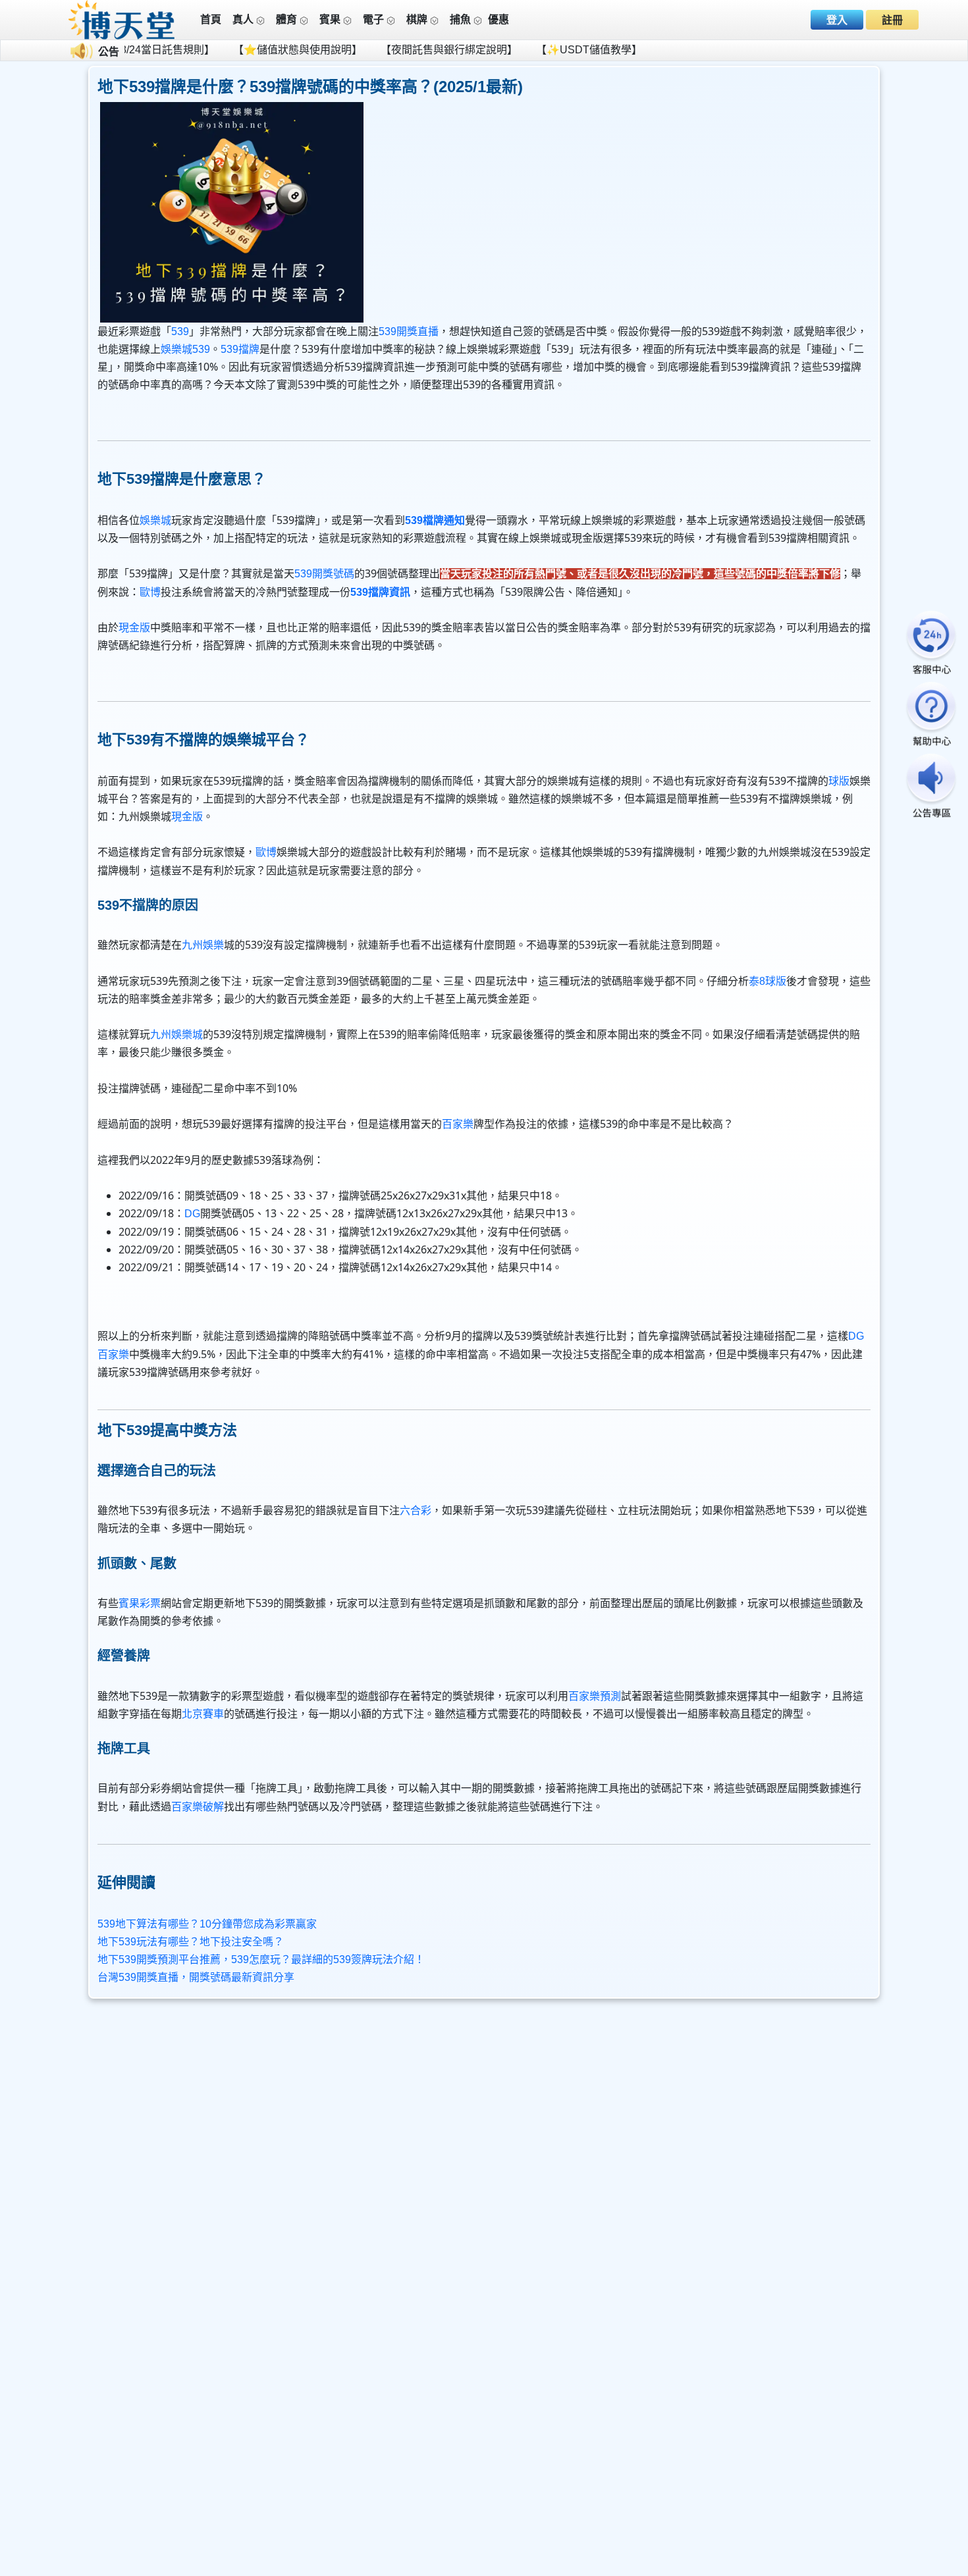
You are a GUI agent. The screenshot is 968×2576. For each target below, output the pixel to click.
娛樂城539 (185, 349)
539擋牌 (240, 349)
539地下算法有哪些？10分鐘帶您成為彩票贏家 (207, 1924)
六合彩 (416, 1511)
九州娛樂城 (176, 1035)
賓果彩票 (140, 1603)
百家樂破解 (198, 1807)
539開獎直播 (409, 331)
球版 (839, 781)
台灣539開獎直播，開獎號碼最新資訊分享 (196, 1977)
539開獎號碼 (324, 574)
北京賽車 (203, 1714)
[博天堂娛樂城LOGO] (122, 19)
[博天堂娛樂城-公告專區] (931, 787)
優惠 (498, 19)
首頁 (211, 19)
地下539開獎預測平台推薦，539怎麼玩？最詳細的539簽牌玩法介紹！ (261, 1959)
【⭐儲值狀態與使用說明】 (222, 50)
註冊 (892, 20)
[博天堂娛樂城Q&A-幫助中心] (931, 715)
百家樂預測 (595, 1696)
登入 (837, 20)
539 (180, 331)
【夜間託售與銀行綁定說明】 (373, 50)
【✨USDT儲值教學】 (513, 50)
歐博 (150, 592)
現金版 (134, 628)
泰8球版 (767, 981)
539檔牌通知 (435, 520)
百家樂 (458, 1124)
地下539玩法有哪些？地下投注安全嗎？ (191, 1942)
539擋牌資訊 (380, 592)
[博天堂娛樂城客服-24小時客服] (931, 644)
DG (192, 1214)
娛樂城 (155, 520)
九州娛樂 (203, 945)
